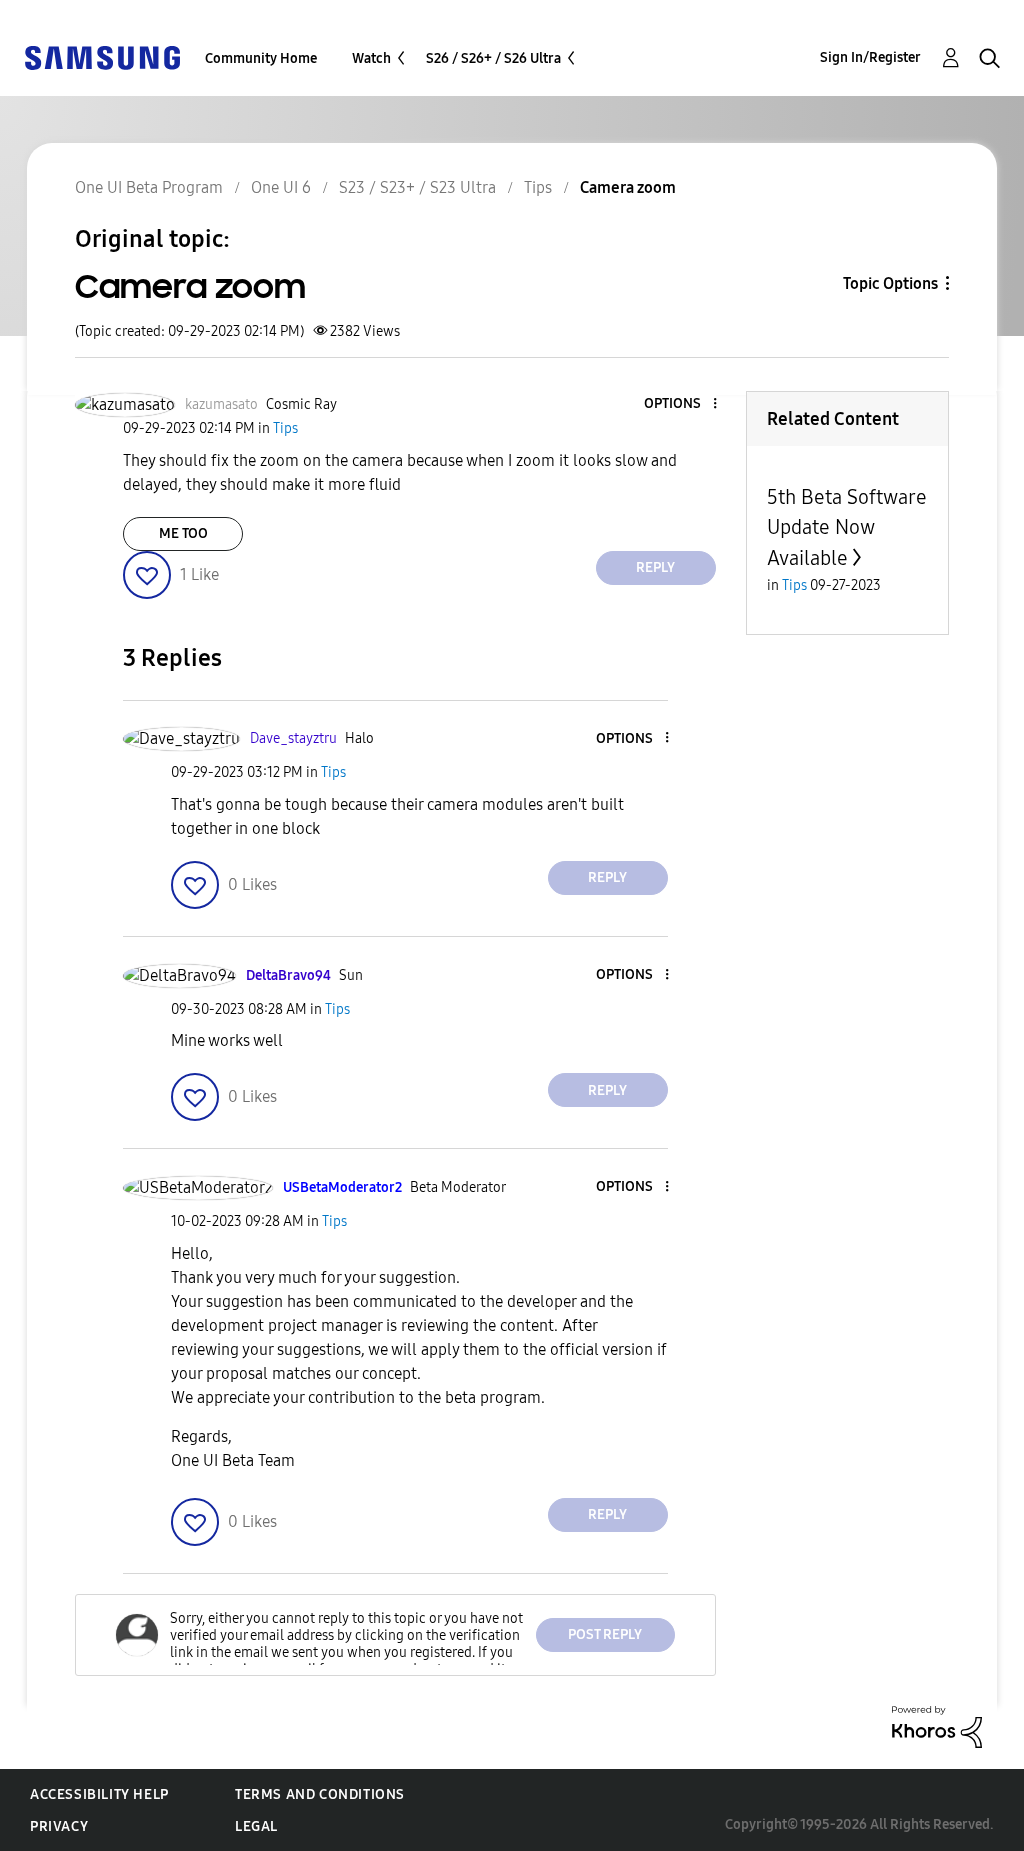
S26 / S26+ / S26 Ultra (493, 58)
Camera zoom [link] (628, 187)
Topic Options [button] (890, 283)
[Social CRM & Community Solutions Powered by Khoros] (937, 1725)
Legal (256, 1826)
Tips (538, 187)
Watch (371, 58)
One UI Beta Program (149, 187)
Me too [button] (183, 533)
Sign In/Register (870, 57)
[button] (681, 404)
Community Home (261, 58)
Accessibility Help (99, 1794)
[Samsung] (102, 56)
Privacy (59, 1826)
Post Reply (605, 1634)
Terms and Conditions (320, 1794)
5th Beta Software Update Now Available (847, 527)
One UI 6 (281, 187)
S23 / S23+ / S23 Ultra (417, 187)
